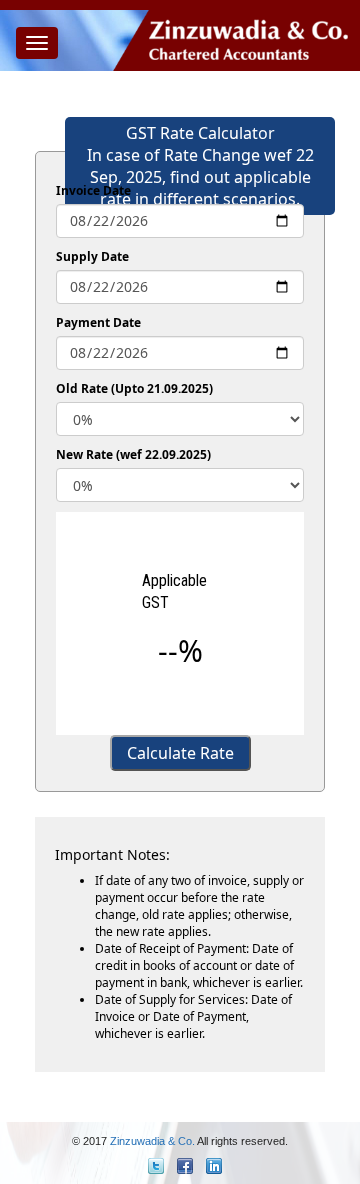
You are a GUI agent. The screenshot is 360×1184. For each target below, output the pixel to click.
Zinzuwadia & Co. (152, 1141)
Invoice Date (93, 190)
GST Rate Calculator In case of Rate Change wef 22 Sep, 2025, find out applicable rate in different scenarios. (200, 166)
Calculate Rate (180, 753)
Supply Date (92, 256)
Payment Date (98, 322)
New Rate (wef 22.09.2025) (133, 454)
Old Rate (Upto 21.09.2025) (134, 388)
